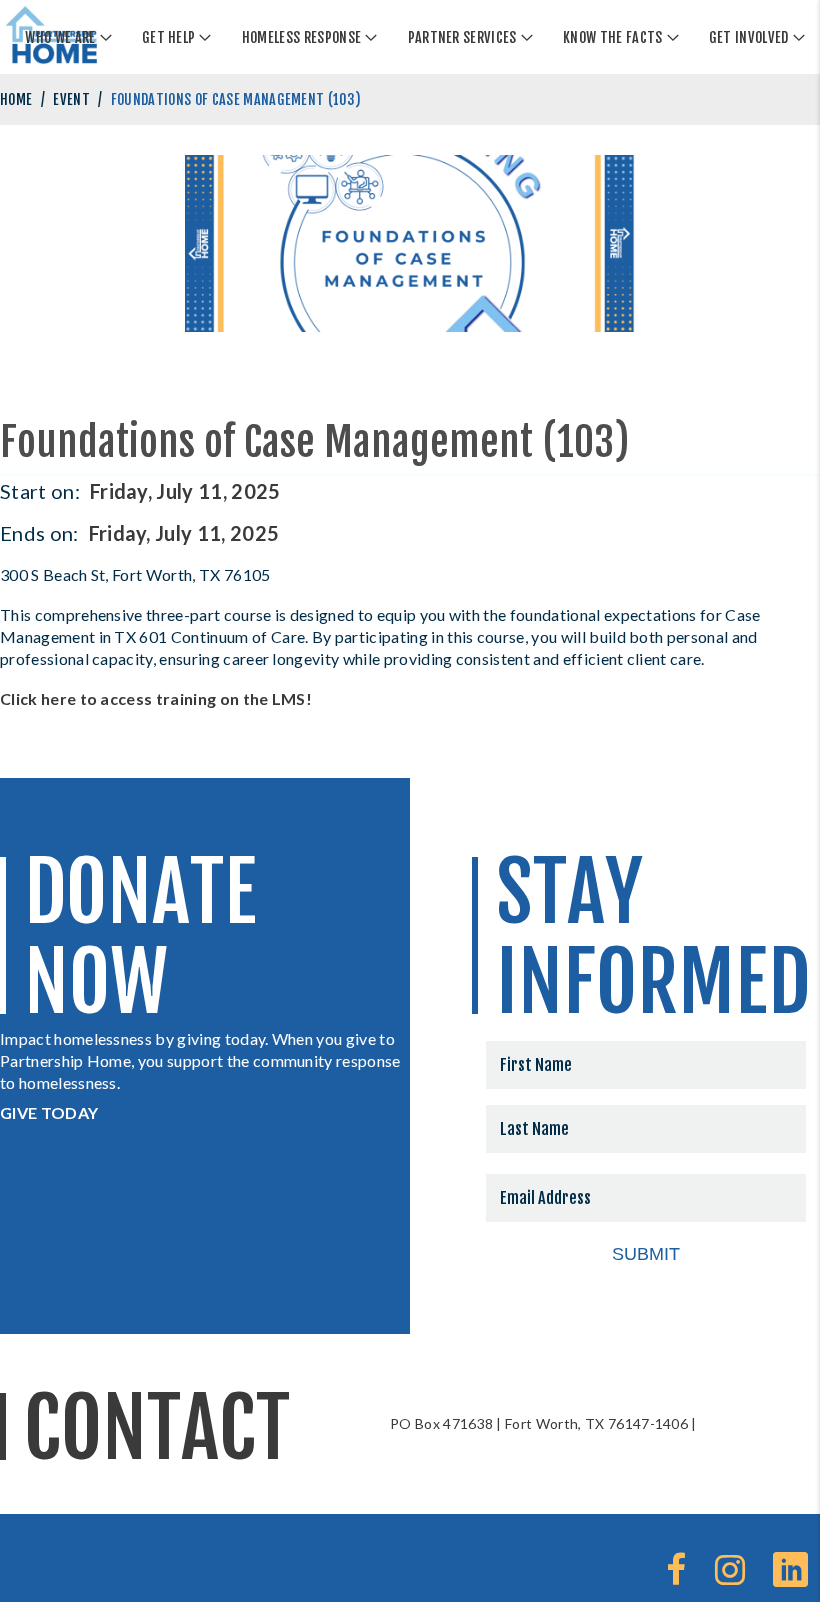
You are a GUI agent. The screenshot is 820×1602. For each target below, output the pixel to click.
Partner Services (462, 37)
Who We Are (60, 37)
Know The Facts (612, 37)
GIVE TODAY (49, 1112)
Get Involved (749, 37)
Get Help (169, 37)
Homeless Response (301, 37)
